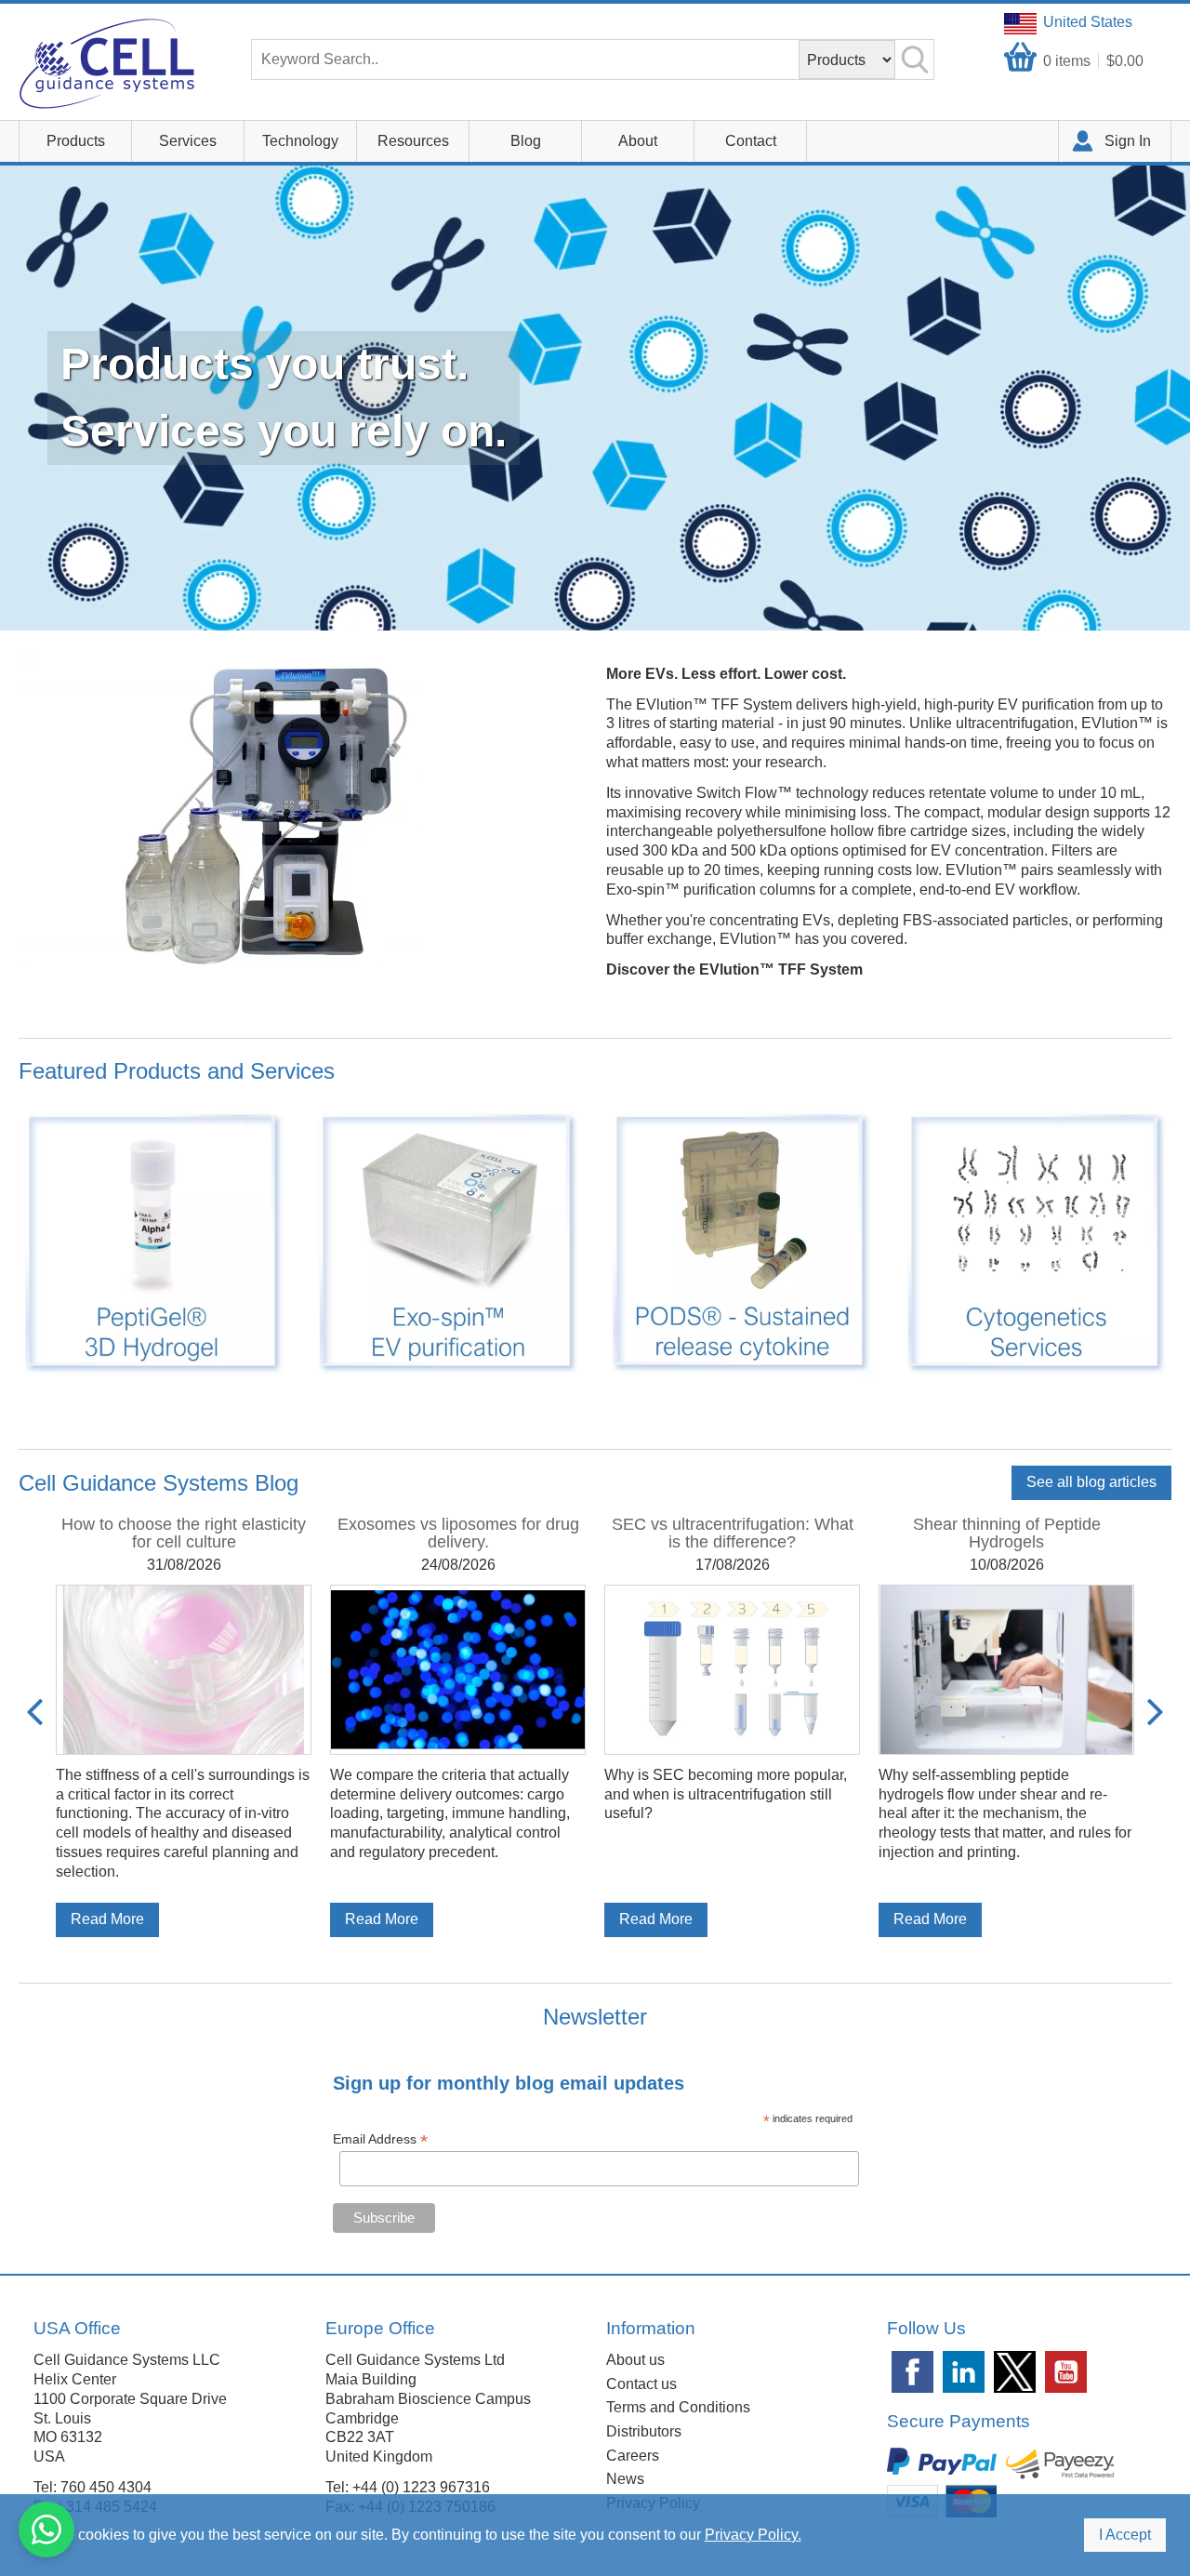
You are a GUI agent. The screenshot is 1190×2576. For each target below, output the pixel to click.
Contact (751, 141)
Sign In (1128, 141)
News (625, 2479)
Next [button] (1155, 1712)
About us (635, 2360)
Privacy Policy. (753, 2535)
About (638, 141)
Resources (413, 141)
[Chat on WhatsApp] (46, 2530)
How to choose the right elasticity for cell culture (184, 1533)
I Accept (1125, 2535)
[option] (184, 1726)
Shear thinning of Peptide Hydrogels (1007, 1533)
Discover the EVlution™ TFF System (734, 969)
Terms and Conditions (678, 2407)
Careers (633, 2456)
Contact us (641, 2384)
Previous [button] (35, 1712)
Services (188, 141)
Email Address (380, 2139)
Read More (107, 1919)
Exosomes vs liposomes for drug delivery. (458, 1533)
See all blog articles (1091, 1482)
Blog (526, 141)
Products (76, 141)
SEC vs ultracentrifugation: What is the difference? (733, 1533)
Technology (300, 141)
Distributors (644, 2431)
